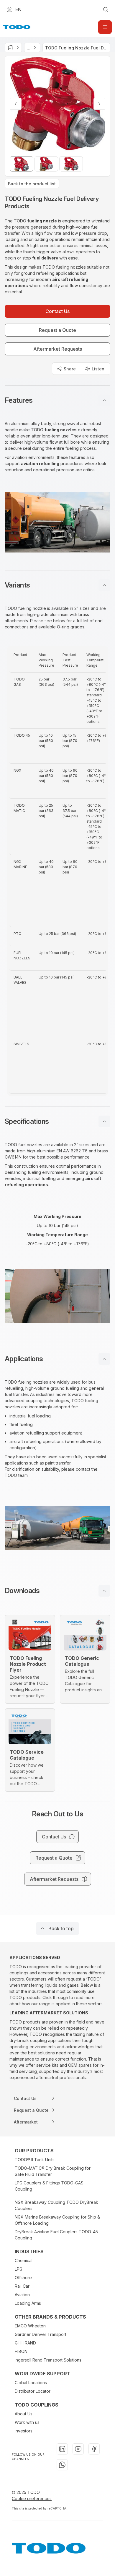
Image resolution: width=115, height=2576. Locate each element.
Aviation (22, 2295)
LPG (19, 2269)
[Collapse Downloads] (104, 1591)
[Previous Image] (16, 104)
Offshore (23, 2278)
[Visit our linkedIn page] (62, 2449)
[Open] (105, 27)
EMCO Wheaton (30, 2326)
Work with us (27, 2422)
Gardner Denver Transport (41, 2334)
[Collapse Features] (104, 400)
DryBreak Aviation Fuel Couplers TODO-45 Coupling (56, 2235)
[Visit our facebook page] (94, 2449)
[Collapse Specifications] (104, 1121)
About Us (24, 2414)
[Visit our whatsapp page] (62, 2465)
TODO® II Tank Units (35, 2160)
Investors (24, 2431)
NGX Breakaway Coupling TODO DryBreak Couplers (56, 2205)
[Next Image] (99, 104)
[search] (106, 9)
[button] (57, 400)
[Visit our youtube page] (78, 2449)
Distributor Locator (33, 2391)
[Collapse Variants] (104, 585)
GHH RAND (25, 2343)
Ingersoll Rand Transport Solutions (48, 2360)
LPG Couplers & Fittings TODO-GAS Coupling (49, 2186)
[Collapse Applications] (104, 1359)
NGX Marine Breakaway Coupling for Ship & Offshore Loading (57, 2220)
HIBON (21, 2351)
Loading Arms (28, 2303)
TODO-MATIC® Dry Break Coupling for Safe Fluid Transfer (53, 2171)
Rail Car (22, 2286)
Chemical (24, 2260)
